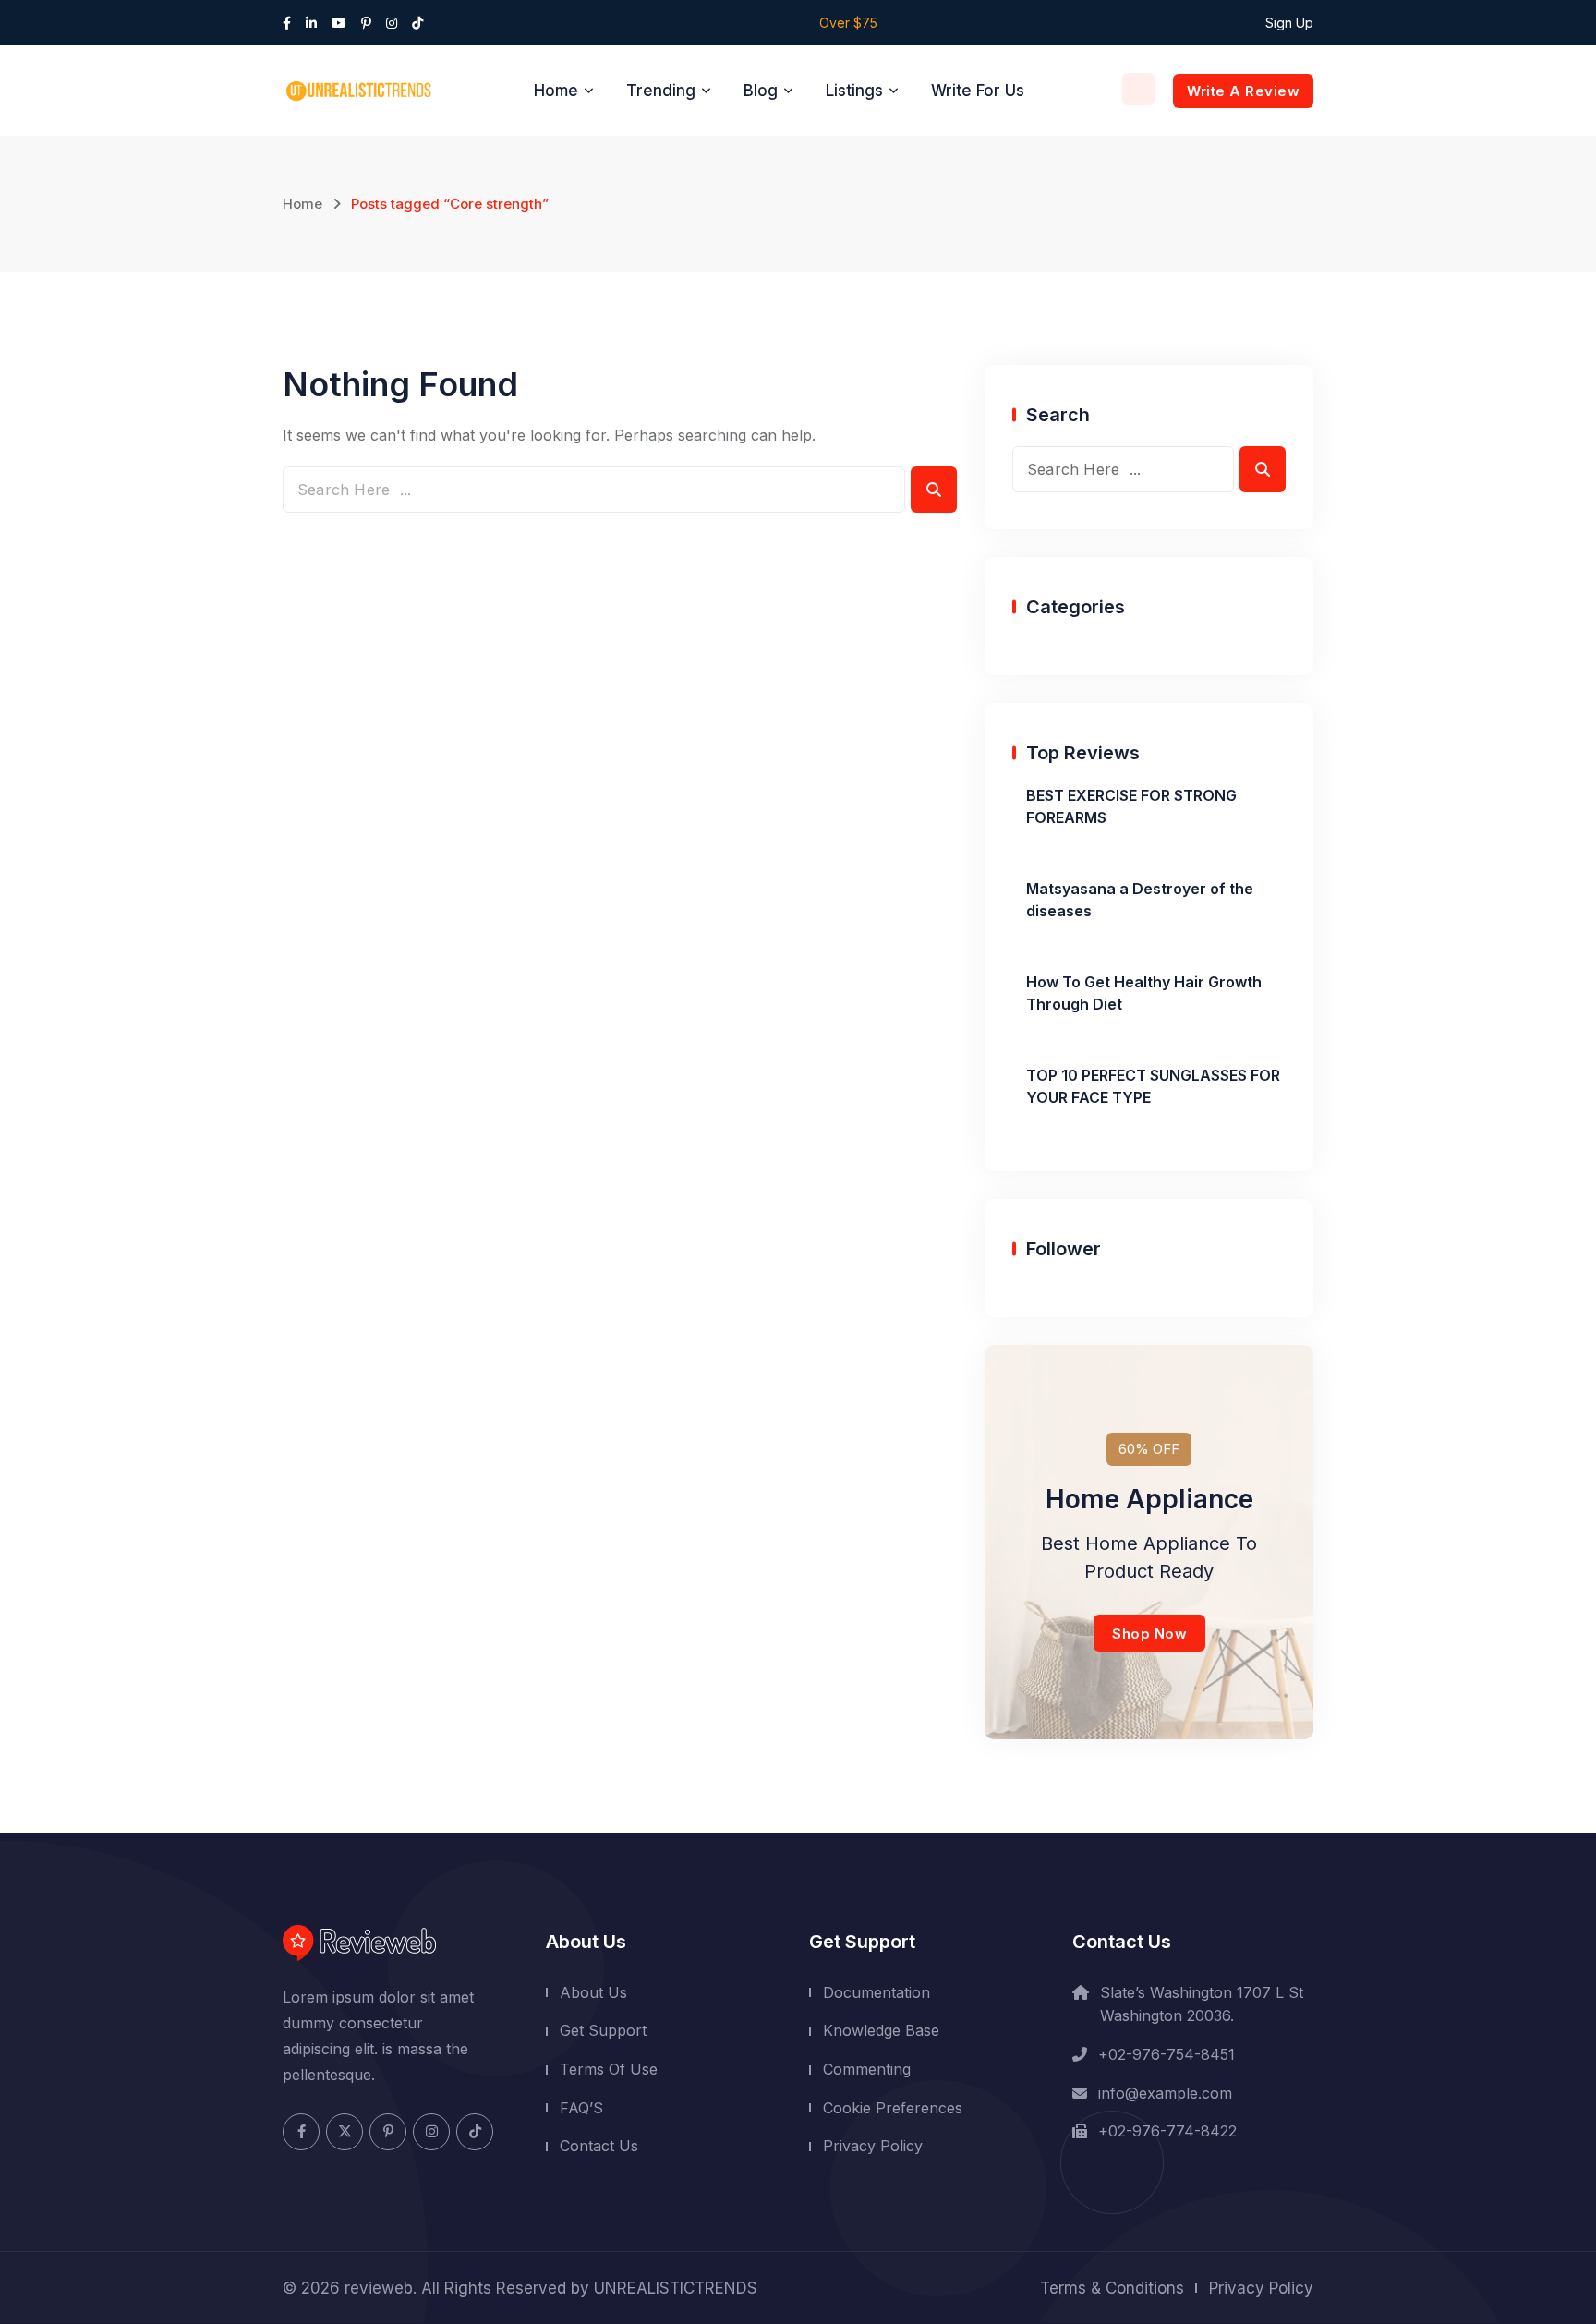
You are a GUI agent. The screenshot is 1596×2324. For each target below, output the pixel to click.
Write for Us (978, 91)
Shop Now (1149, 1634)
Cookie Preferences (893, 2107)
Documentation (877, 1992)
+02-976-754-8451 (1167, 2054)
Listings (854, 91)
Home (556, 91)
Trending (661, 91)
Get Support (603, 2030)
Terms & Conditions (1112, 2288)
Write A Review (1243, 91)
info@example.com (1165, 2092)
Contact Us (599, 2146)
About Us (593, 1992)
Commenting (867, 2069)
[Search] (1138, 89)
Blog (761, 91)
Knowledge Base (881, 2030)
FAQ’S (581, 2107)
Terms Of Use (609, 2069)
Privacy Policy (873, 2146)
